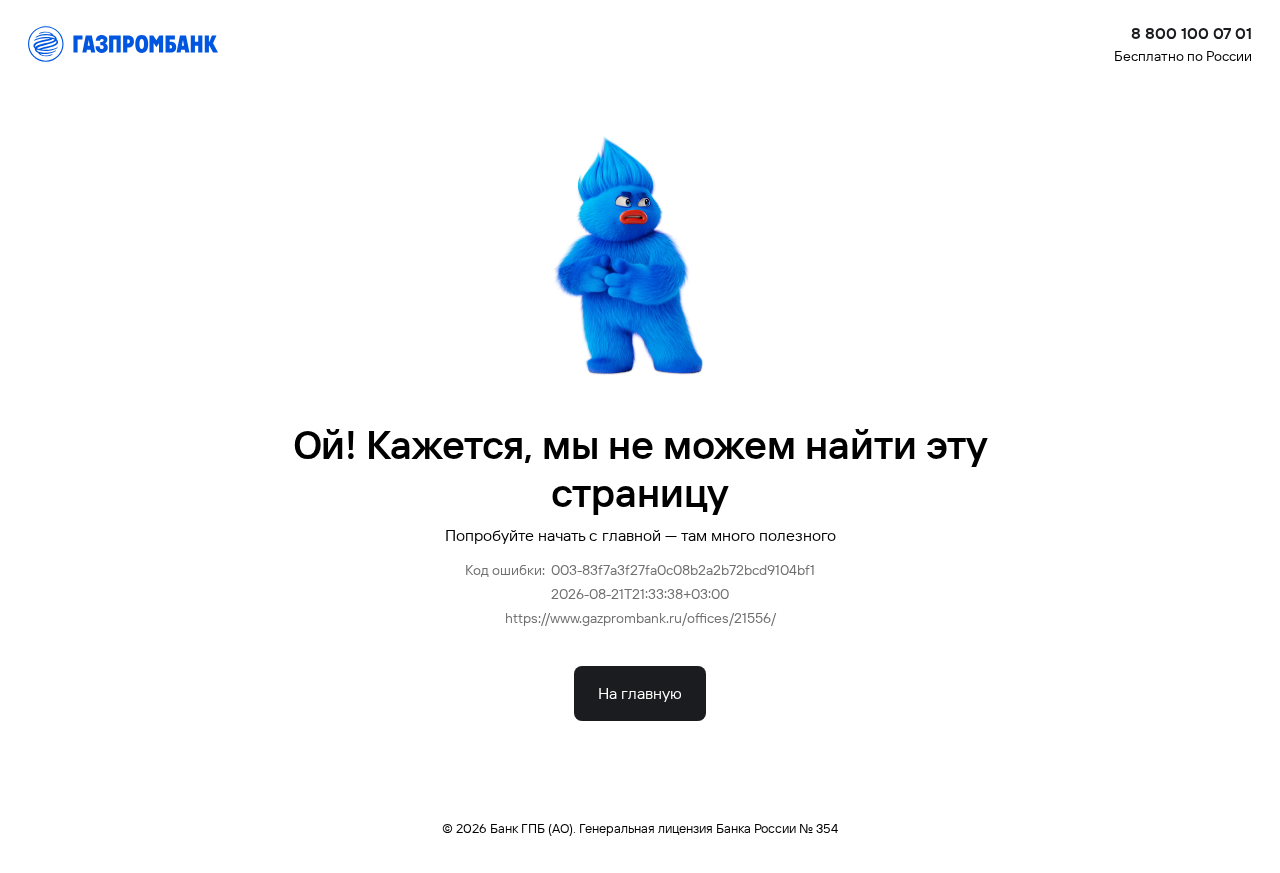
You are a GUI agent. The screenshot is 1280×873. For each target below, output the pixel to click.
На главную (640, 693)
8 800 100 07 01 (1191, 33)
